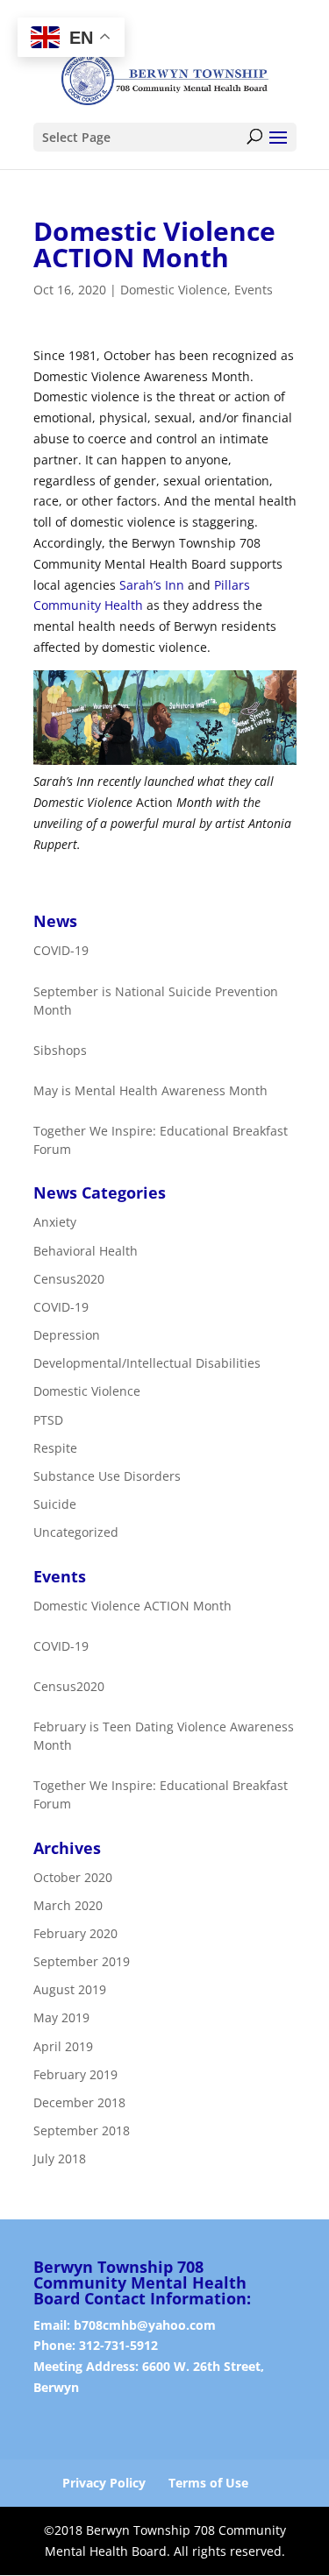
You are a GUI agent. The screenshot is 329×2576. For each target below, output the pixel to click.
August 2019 (70, 1989)
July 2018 (60, 2159)
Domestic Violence (174, 290)
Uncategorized (76, 1532)
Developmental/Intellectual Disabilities (147, 1363)
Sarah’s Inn (152, 585)
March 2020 (68, 1905)
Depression (67, 1335)
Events (254, 290)
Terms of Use (208, 2483)
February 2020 (75, 1933)
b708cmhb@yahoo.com (145, 2325)
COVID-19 (61, 1307)
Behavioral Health (86, 1251)
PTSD (48, 1420)
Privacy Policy (104, 2483)
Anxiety (55, 1222)
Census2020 (69, 1279)
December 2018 (79, 2102)
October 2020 (73, 1877)
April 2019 (63, 2046)
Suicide (55, 1504)
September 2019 (82, 1961)
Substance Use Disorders (107, 1476)
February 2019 (75, 2074)
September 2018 (82, 2130)
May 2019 (61, 2018)
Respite (55, 1448)
